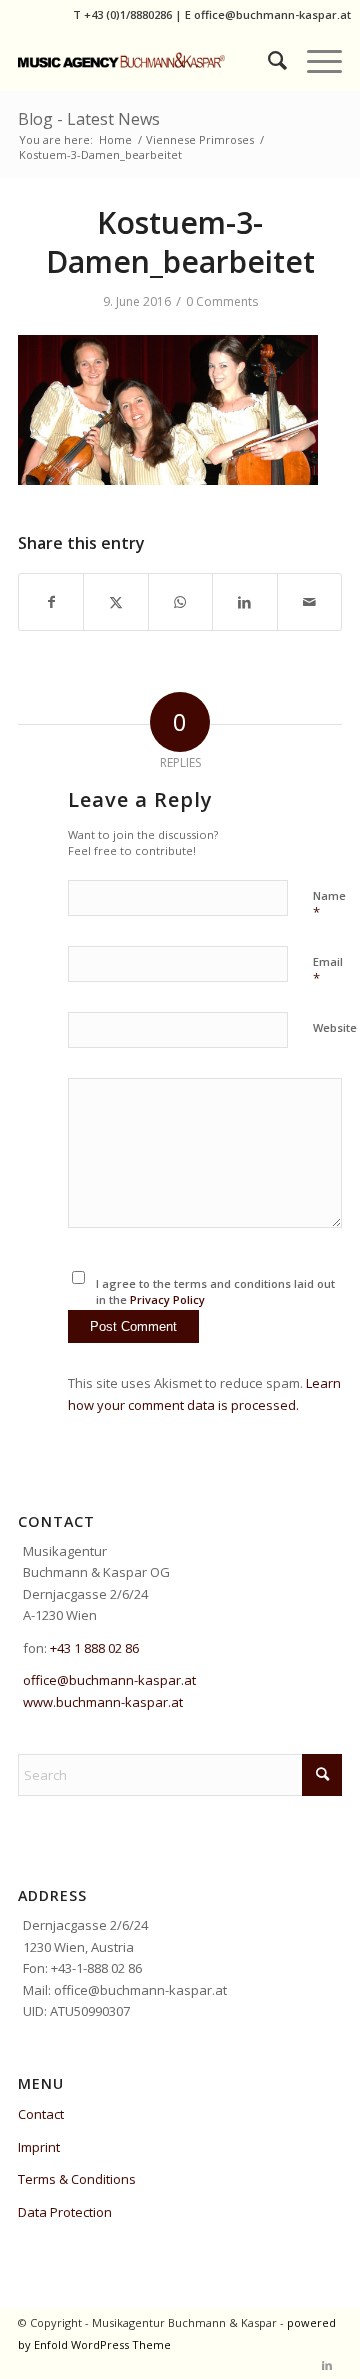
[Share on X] (115, 602)
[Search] (267, 60)
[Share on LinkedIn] (244, 602)
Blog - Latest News (89, 119)
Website (335, 1027)
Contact (41, 2114)
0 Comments (222, 301)
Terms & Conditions (77, 2179)
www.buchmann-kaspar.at (103, 1702)
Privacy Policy (167, 1299)
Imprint (39, 2147)
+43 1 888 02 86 (94, 1648)
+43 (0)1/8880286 (128, 14)
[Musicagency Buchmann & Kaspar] (147, 60)
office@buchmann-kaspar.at (272, 14)
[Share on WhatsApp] (180, 602)
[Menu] (314, 60)
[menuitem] (267, 60)
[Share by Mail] (309, 602)
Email (328, 971)
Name (329, 905)
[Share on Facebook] (51, 602)
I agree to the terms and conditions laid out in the (215, 1292)
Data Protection (65, 2212)
